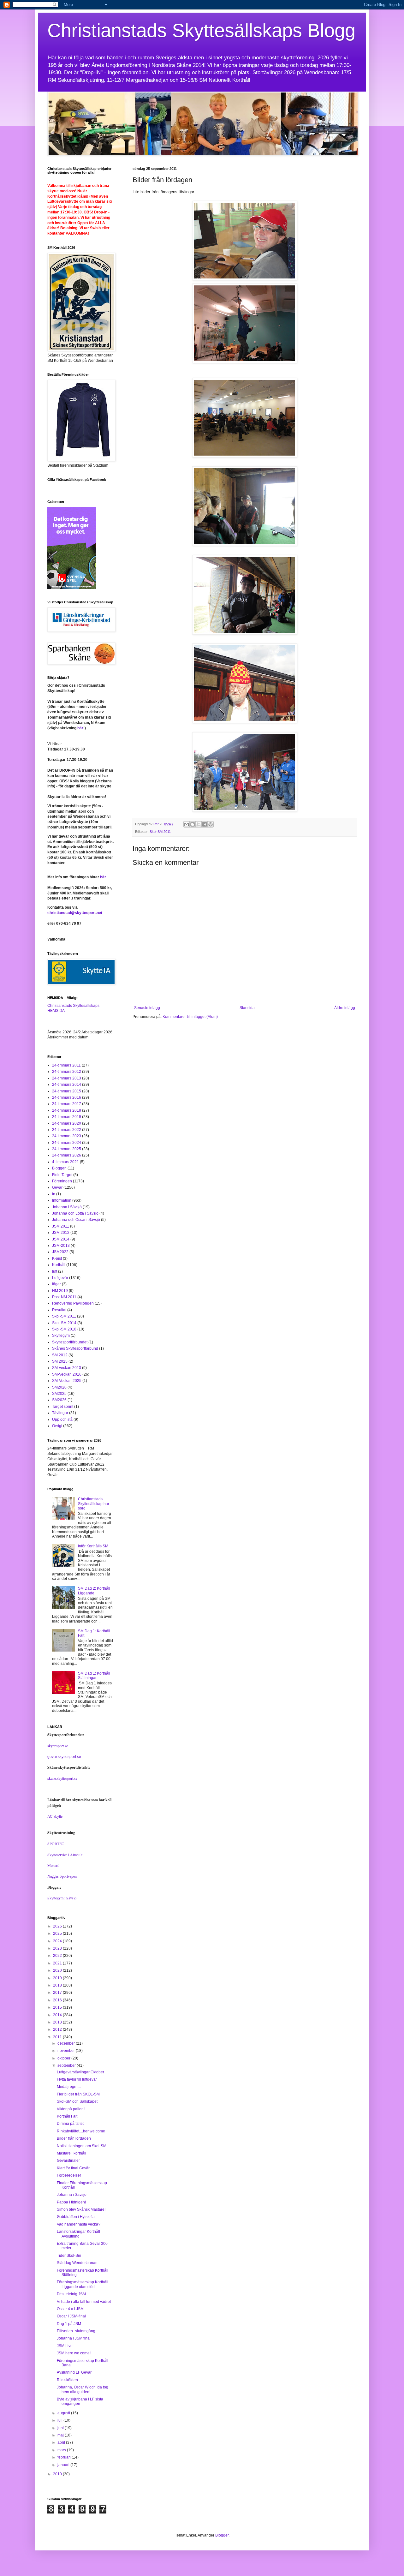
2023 (58, 1948)
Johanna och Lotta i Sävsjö (75, 1213)
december (67, 2043)
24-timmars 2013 (67, 1078)
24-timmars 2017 (67, 1104)
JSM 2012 (61, 1233)
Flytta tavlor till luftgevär (77, 2079)
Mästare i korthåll (71, 2153)
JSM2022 (60, 1252)
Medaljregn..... (69, 2087)
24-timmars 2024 (67, 1143)
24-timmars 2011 (66, 1065)
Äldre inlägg (345, 1008)
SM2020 (59, 1387)
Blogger (222, 2535)
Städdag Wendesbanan (77, 2263)
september (67, 2065)
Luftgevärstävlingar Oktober (80, 2072)
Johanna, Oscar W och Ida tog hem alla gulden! (83, 2389)
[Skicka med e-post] (187, 824)
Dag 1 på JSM (69, 2324)
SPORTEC (56, 1844)
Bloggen (59, 1168)
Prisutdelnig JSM (71, 2294)
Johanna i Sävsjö (67, 1207)
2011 (58, 2037)
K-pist (57, 1258)
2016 (58, 2000)
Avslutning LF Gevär (74, 2372)
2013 (58, 2022)
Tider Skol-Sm (69, 2256)
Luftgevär (60, 1278)
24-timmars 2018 (67, 1110)
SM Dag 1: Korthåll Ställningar (94, 1676)
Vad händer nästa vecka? (79, 2224)
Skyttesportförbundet (70, 1342)
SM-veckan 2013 (67, 1368)
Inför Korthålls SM (93, 1546)
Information (62, 1200)
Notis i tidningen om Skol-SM (82, 2146)
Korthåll (59, 1265)
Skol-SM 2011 (160, 832)
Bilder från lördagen (74, 2138)
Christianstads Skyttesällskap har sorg (94, 1504)
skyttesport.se (58, 1746)
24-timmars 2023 (67, 1136)
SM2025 (59, 1394)
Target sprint (63, 1407)
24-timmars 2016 (67, 1097)
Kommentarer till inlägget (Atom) (190, 1017)
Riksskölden (67, 2380)
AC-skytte (55, 1816)
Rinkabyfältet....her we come (81, 2131)
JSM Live (65, 2346)
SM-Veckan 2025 (67, 1381)
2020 (58, 1970)
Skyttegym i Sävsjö (62, 1898)
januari (64, 2465)
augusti (64, 2413)
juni (61, 2428)
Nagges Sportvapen (62, 1876)
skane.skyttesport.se (62, 1778)
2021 (58, 1963)
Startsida (247, 1008)
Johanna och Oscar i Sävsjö (76, 1220)
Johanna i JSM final (74, 2338)
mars (62, 2450)
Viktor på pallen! (71, 2109)
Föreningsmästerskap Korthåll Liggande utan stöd (83, 2284)
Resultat (59, 1310)
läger (56, 1284)
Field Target (62, 1175)
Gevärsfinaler (68, 2161)
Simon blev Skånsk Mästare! (81, 2209)
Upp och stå (62, 1419)
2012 (58, 2029)
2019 (58, 1978)
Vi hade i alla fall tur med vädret (84, 2302)
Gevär (57, 1187)
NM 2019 (60, 1291)
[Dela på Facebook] (205, 824)
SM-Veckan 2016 (67, 1374)
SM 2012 (60, 1355)
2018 (58, 1985)
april (62, 2442)
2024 (58, 1941)
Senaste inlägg (147, 1008)
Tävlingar (60, 1413)
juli (60, 2420)
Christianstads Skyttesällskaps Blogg (201, 30)
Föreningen (62, 1181)
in (54, 1194)
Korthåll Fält (67, 2116)
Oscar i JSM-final (71, 2316)
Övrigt (57, 1426)
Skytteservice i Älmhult (65, 1855)
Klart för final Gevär (73, 2168)
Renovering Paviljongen (73, 1303)
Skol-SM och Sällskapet (77, 2101)
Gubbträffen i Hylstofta (76, 2217)
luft (55, 1271)
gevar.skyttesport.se (64, 1757)
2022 (58, 1956)
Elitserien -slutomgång (76, 2331)
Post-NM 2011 (64, 1297)
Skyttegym (61, 1336)
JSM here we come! (74, 2353)
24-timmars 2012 (67, 1072)
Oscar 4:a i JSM (70, 2309)
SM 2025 (60, 1361)
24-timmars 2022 (67, 1130)
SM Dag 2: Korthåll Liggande (94, 1591)
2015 (58, 2007)
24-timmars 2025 (67, 1149)
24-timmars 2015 (67, 1091)
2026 (58, 1926)
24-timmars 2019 (67, 1117)
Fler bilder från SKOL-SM (78, 2094)
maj (61, 2435)
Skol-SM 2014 (64, 1323)
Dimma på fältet (70, 2124)
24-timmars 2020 (67, 1123)
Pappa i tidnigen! (71, 2202)
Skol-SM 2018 (64, 1329)
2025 (58, 1933)
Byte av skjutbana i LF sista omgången (80, 2401)
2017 (58, 1993)
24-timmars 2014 (67, 1085)
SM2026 (59, 1400)
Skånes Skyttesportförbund (75, 1348)
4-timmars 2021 (65, 1162)
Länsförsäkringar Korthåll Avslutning (78, 2234)
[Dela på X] (199, 824)
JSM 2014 (61, 1239)
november (67, 2051)
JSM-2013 (61, 1246)
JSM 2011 (61, 1226)
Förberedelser (69, 2175)
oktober (64, 2058)
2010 (58, 2474)
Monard (53, 1865)
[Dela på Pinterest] (211, 824)
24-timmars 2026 (67, 1155)
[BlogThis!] (193, 824)
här (80, 728)
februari (65, 2457)
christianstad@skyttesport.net (75, 913)
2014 (58, 2015)
